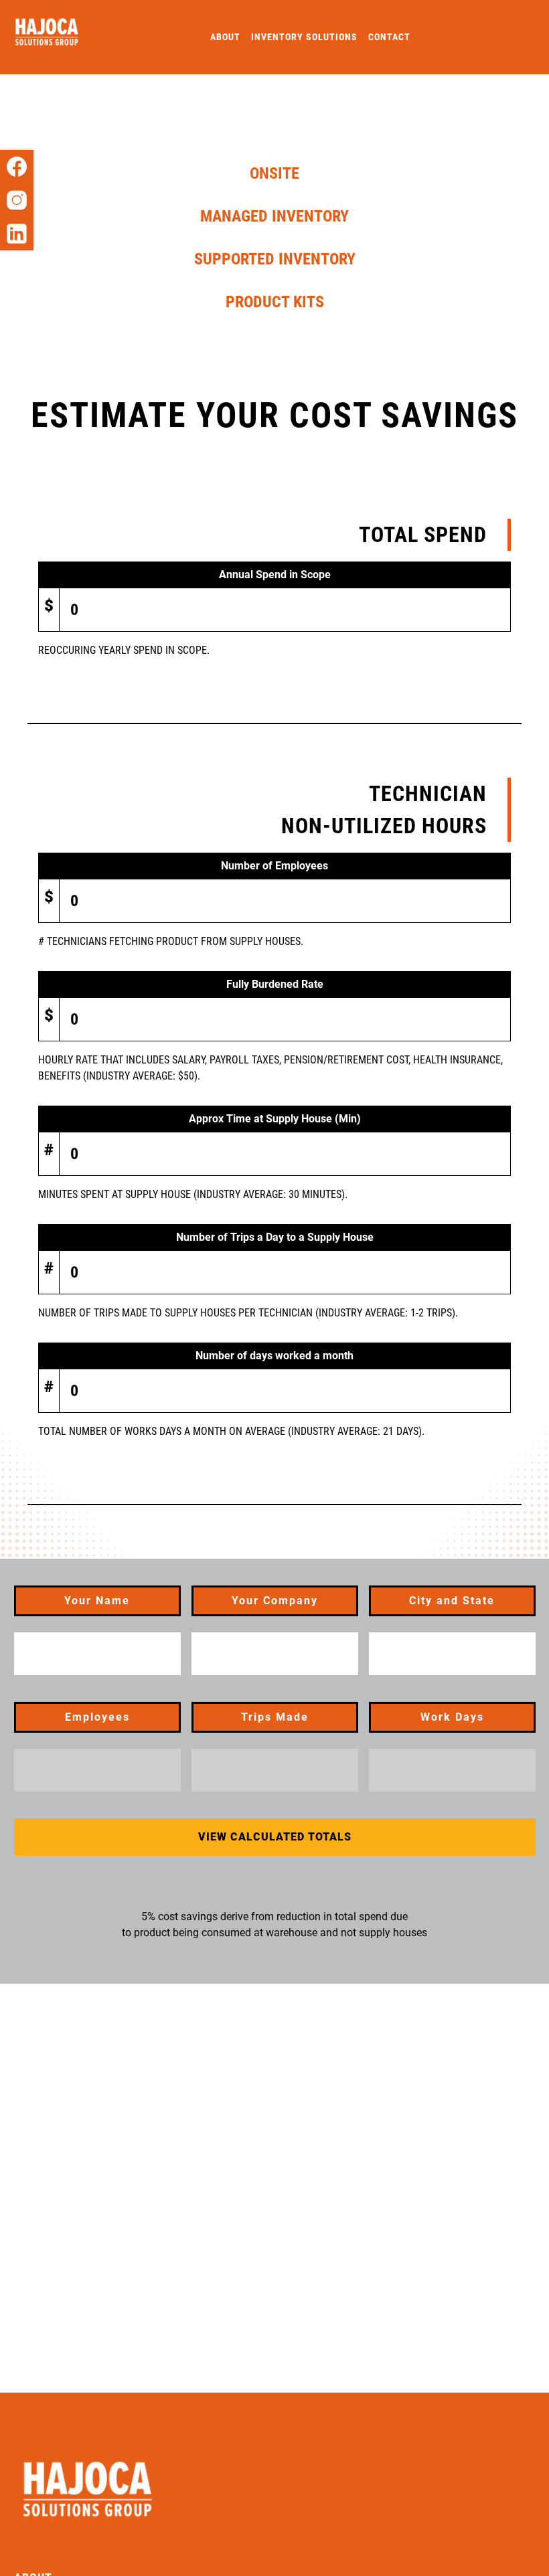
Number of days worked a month (274, 1356)
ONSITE (274, 173)
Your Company (275, 1601)
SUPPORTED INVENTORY (275, 259)
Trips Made (275, 1717)
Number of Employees (274, 866)
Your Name (97, 1601)
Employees (97, 1717)
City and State (452, 1601)
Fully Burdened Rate (275, 984)
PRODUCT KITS (275, 302)
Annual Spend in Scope (275, 575)
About (225, 37)
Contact (389, 37)
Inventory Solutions (304, 37)
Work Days (452, 1717)
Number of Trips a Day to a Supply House (275, 1237)
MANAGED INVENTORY (274, 216)
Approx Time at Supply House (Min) (275, 1119)
